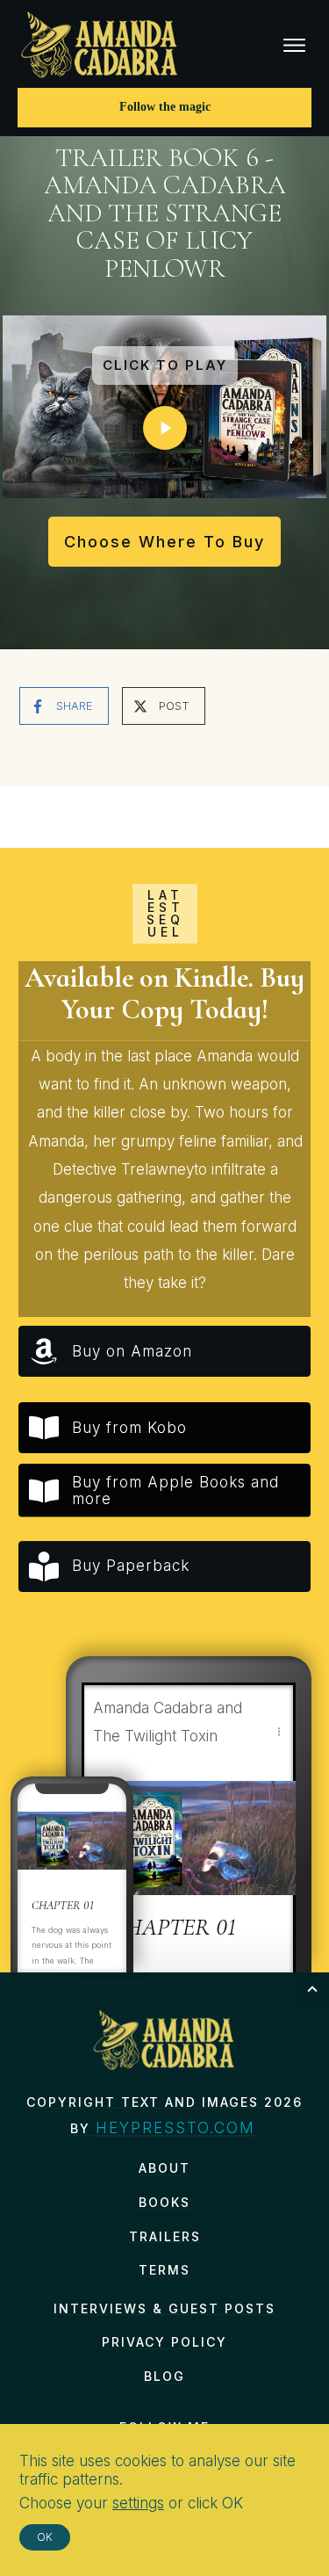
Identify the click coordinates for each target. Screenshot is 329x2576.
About (164, 2168)
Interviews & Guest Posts (164, 2308)
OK (45, 2537)
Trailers (165, 2236)
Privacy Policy (164, 2342)
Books (164, 2202)
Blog (164, 2376)
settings (138, 2503)
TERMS (164, 2270)
